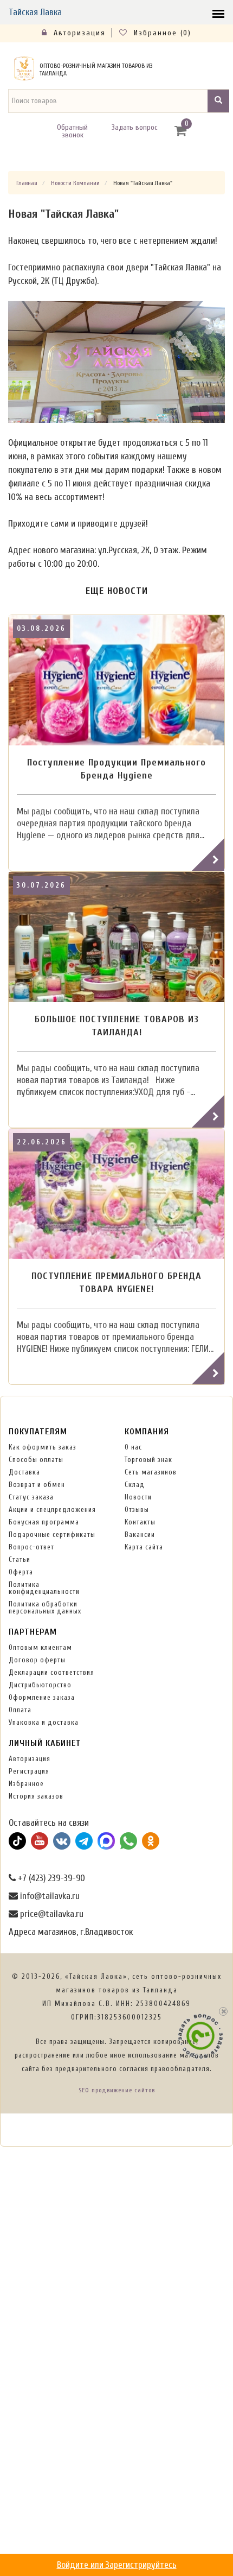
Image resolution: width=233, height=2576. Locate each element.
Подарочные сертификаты (52, 1534)
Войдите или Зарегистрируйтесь (117, 2565)
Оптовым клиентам (40, 1647)
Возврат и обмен (37, 1485)
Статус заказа (31, 1497)
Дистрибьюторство (40, 1685)
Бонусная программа (44, 1522)
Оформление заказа (42, 1697)
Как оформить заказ (43, 1447)
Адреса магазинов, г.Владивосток (71, 1932)
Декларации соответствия (51, 1672)
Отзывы (137, 1509)
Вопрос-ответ (31, 1547)
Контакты (140, 1522)
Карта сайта (144, 1547)
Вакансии (140, 1534)
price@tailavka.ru (51, 1914)
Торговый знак (148, 1460)
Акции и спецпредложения (52, 1509)
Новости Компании (75, 183)
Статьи (20, 1559)
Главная (27, 183)
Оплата (20, 1710)
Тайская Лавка (35, 12)
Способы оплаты (36, 1460)
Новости (138, 1497)
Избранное (26, 1784)
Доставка (24, 1472)
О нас (133, 1447)
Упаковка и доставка (44, 1722)
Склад (135, 1485)
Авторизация (78, 33)
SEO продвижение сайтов (117, 2090)
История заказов (36, 1796)
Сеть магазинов (151, 1472)
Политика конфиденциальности (44, 1588)
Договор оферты (37, 1660)
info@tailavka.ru (49, 1896)
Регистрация (29, 1771)
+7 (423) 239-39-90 (50, 1878)
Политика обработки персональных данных (45, 1607)
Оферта (21, 1572)
